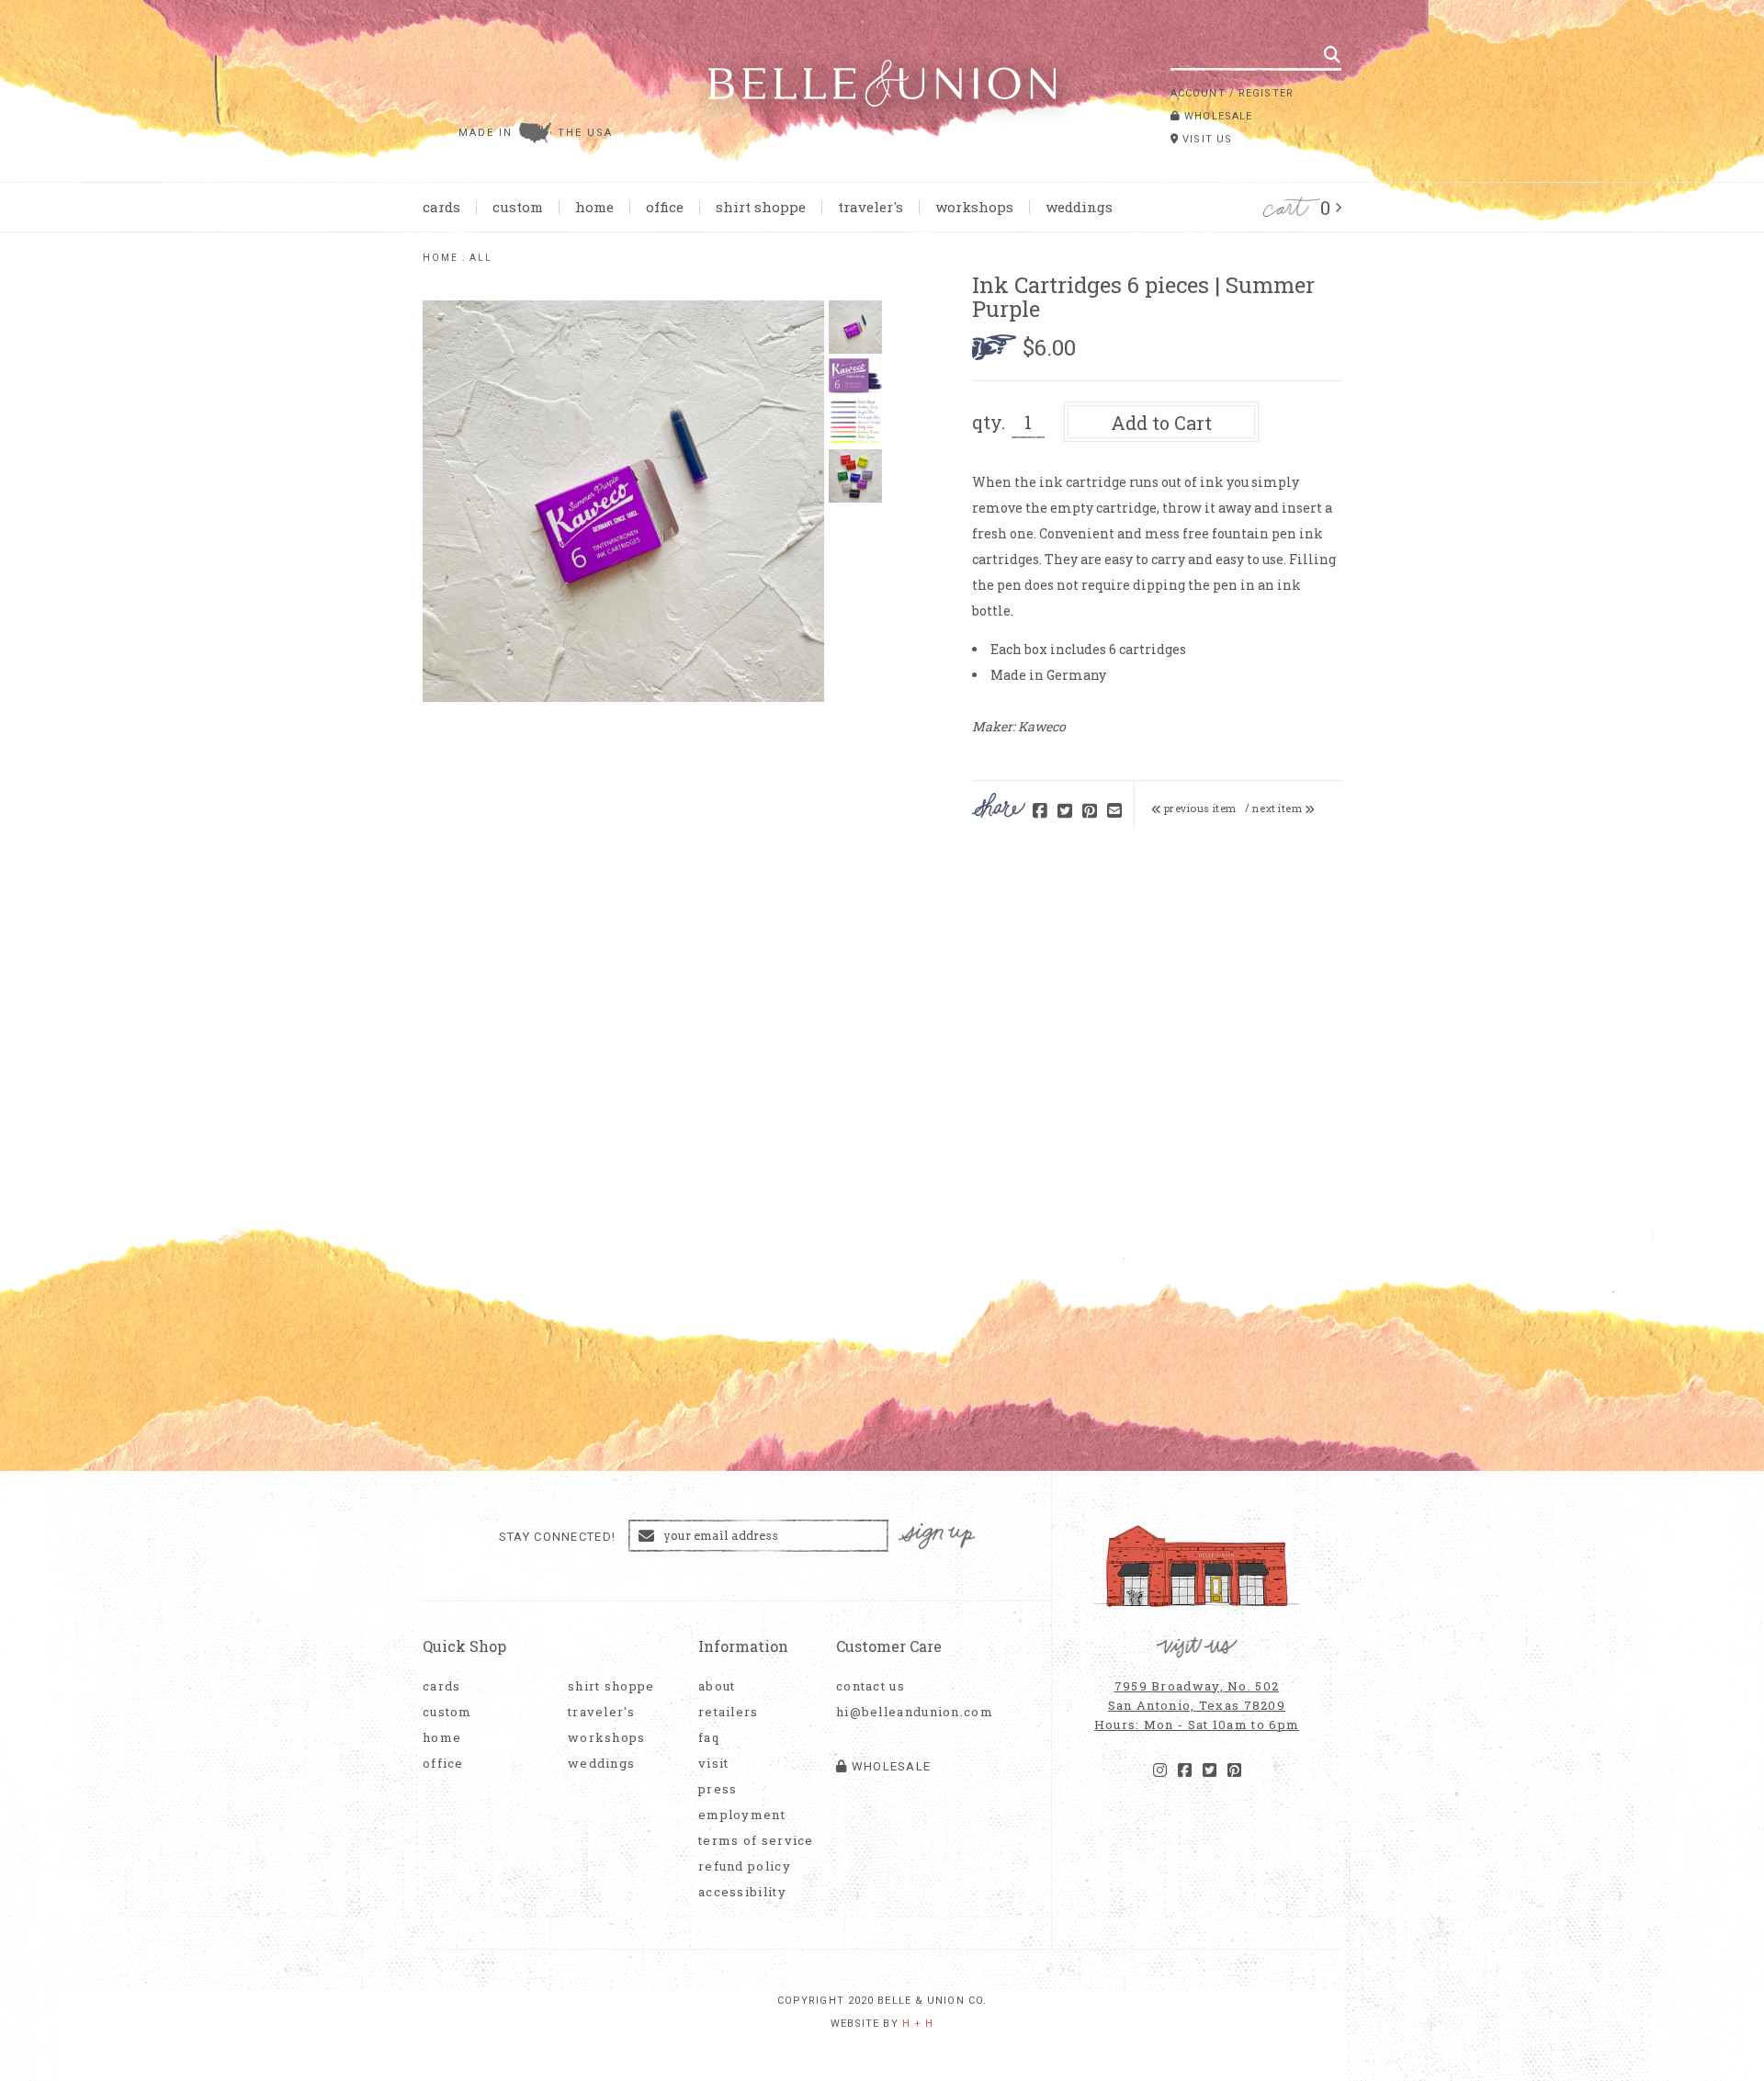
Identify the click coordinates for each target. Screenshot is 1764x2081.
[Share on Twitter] (1065, 812)
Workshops (974, 207)
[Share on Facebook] (1040, 812)
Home (594, 207)
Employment (742, 1815)
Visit (714, 1764)
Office (665, 207)
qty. (989, 422)
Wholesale (1216, 116)
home (441, 258)
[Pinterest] (1234, 1770)
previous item (1199, 809)
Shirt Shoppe (761, 207)
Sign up (937, 1537)
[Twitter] (1210, 1770)
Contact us (871, 1686)
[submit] (1332, 54)
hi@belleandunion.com (905, 1712)
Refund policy (745, 1866)
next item (1278, 809)
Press (718, 1789)
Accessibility (742, 1892)
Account (1198, 93)
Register (1266, 93)
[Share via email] (1114, 812)
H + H (918, 2024)
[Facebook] (1185, 1770)
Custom (518, 207)
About (717, 1686)
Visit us (1205, 139)
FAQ (709, 1738)
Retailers (729, 1712)
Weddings (1079, 207)
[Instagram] (1160, 1770)
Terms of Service (756, 1841)
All (481, 258)
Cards (441, 207)
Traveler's (871, 207)
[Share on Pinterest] (1090, 812)
